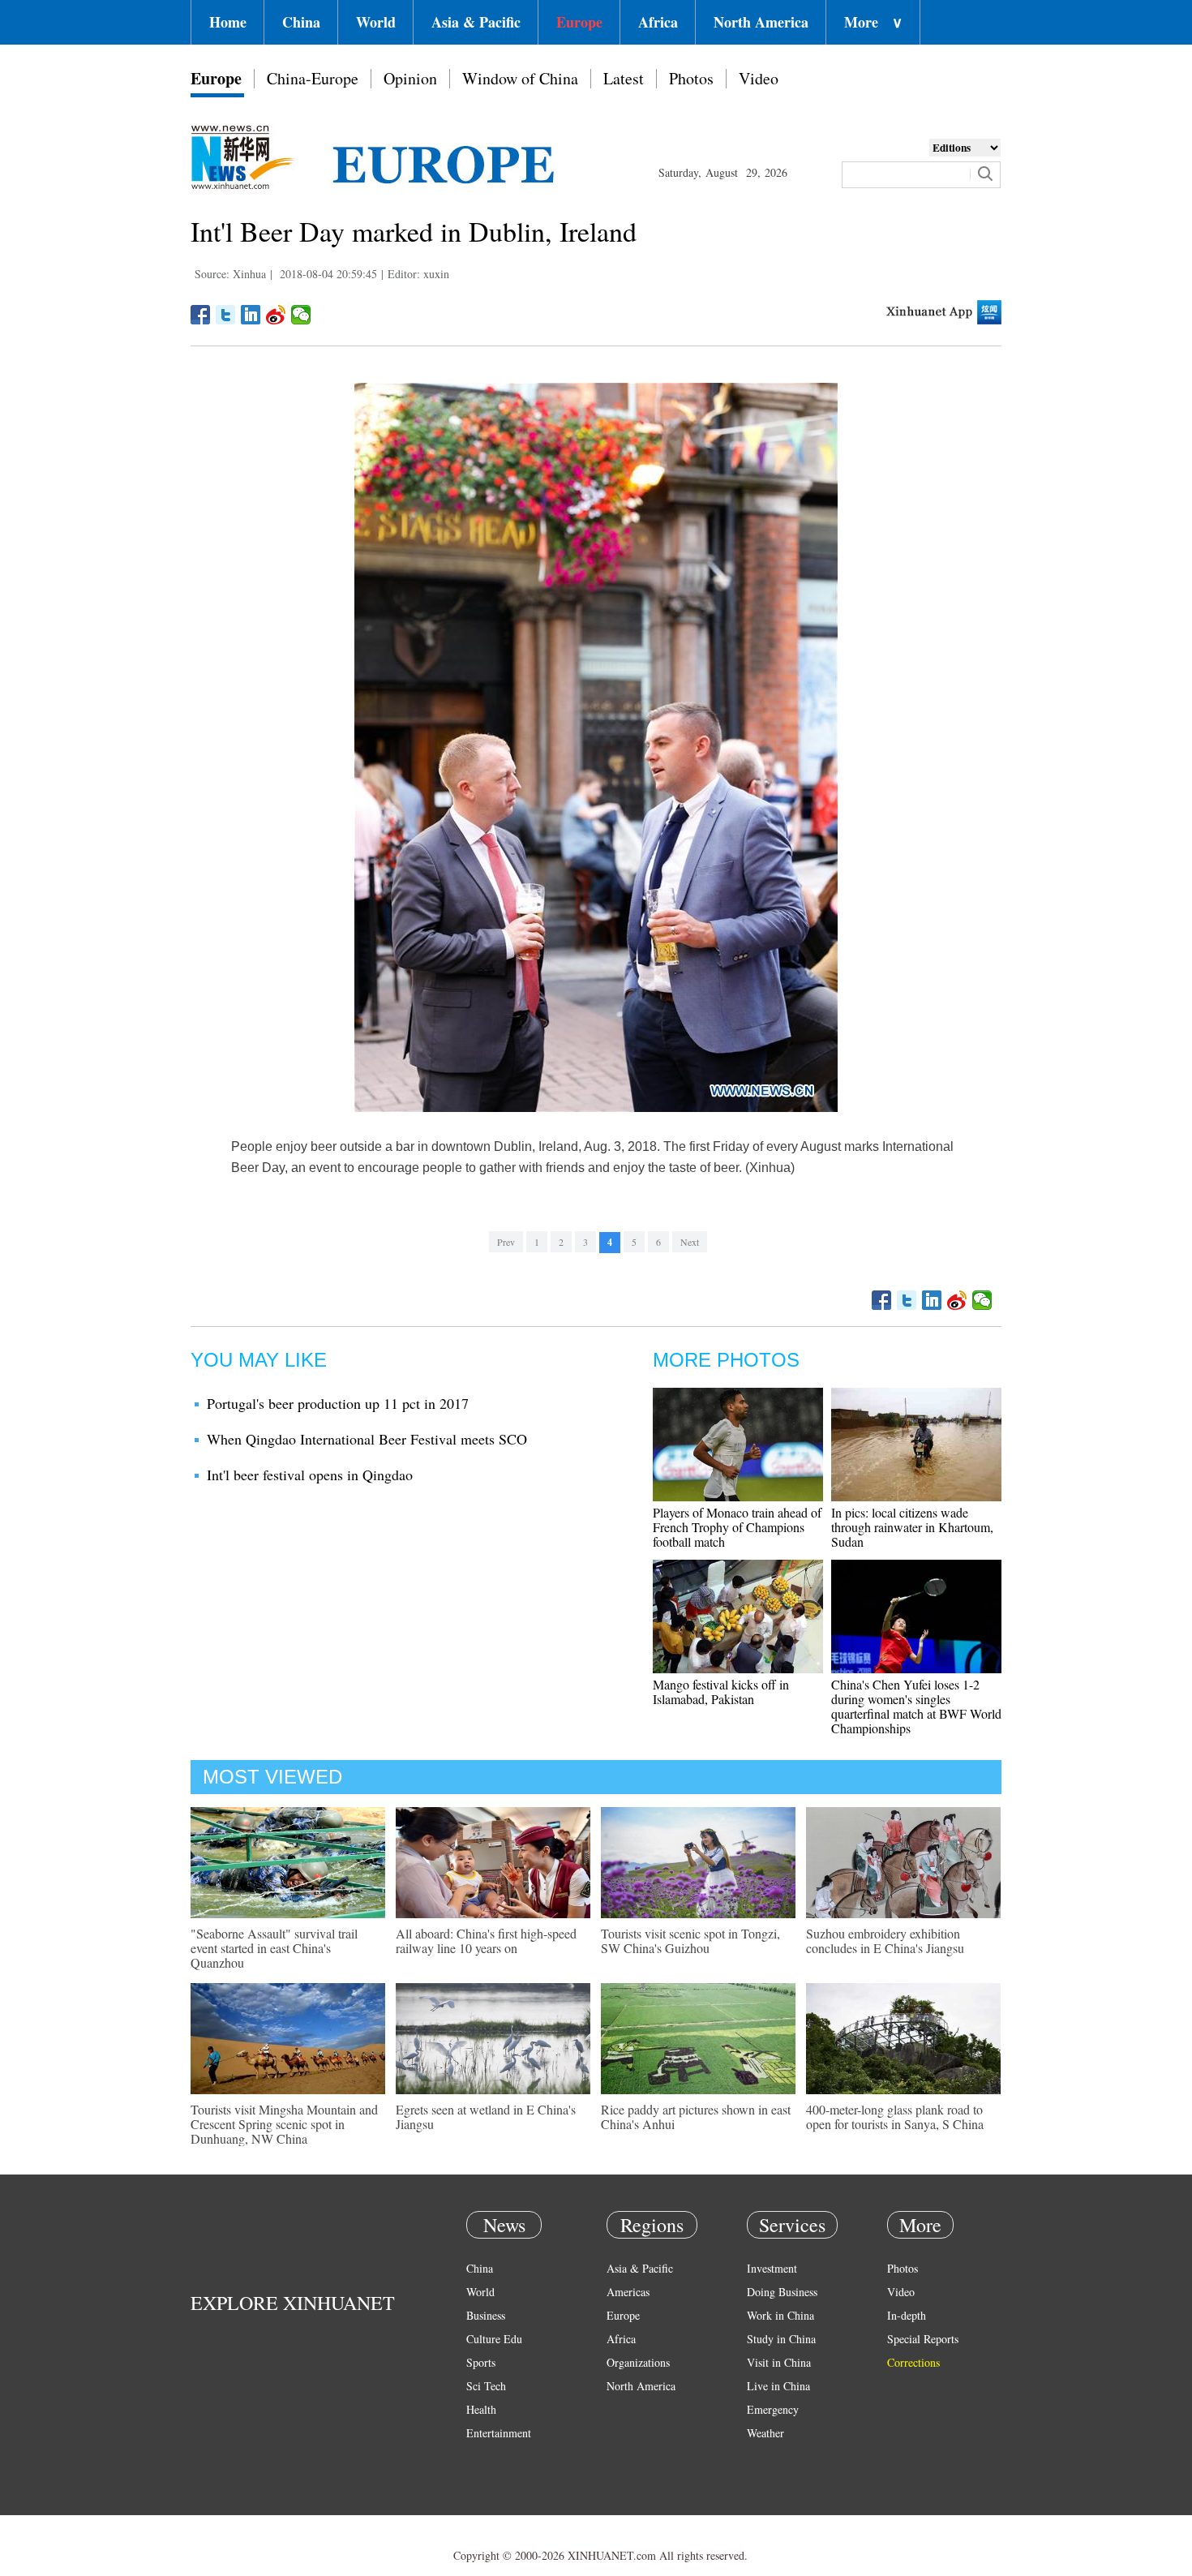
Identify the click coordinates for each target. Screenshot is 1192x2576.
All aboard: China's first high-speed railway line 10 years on (486, 1941)
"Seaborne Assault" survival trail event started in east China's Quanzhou (274, 1948)
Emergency (773, 2409)
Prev (506, 1242)
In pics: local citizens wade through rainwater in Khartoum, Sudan (912, 1527)
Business (486, 2315)
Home (228, 22)
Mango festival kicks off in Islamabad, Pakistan (721, 1692)
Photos (691, 78)
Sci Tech (486, 2386)
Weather (765, 2433)
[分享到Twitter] (226, 315)
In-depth (907, 2315)
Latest (624, 78)
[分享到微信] (301, 315)
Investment (772, 2268)
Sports (481, 2362)
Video (759, 78)
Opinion (410, 78)
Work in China (780, 2315)
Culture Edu (494, 2339)
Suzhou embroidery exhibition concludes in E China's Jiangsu (885, 1941)
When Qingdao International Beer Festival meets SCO (367, 1439)
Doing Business (782, 2292)
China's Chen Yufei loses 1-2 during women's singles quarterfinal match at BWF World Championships (916, 1706)
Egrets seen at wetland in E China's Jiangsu (486, 2117)
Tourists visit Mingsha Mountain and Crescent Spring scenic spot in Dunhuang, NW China (284, 2124)
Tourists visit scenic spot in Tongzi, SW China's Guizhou (690, 1941)
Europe (579, 22)
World (376, 22)
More (873, 22)
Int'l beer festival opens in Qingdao (310, 1475)
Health (481, 2409)
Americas (628, 2292)
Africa (658, 22)
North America (761, 22)
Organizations (638, 2362)
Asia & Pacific (476, 22)
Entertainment (499, 2433)
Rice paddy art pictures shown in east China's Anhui (696, 2117)
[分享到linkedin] (251, 315)
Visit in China (779, 2362)
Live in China (778, 2386)
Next (690, 1242)
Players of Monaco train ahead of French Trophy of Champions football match (737, 1527)
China (301, 22)
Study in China (781, 2339)
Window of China (520, 78)
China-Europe (313, 78)
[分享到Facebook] (201, 315)
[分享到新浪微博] (276, 315)
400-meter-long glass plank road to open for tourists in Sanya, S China (895, 2117)
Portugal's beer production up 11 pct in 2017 (338, 1403)
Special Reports (923, 2339)
